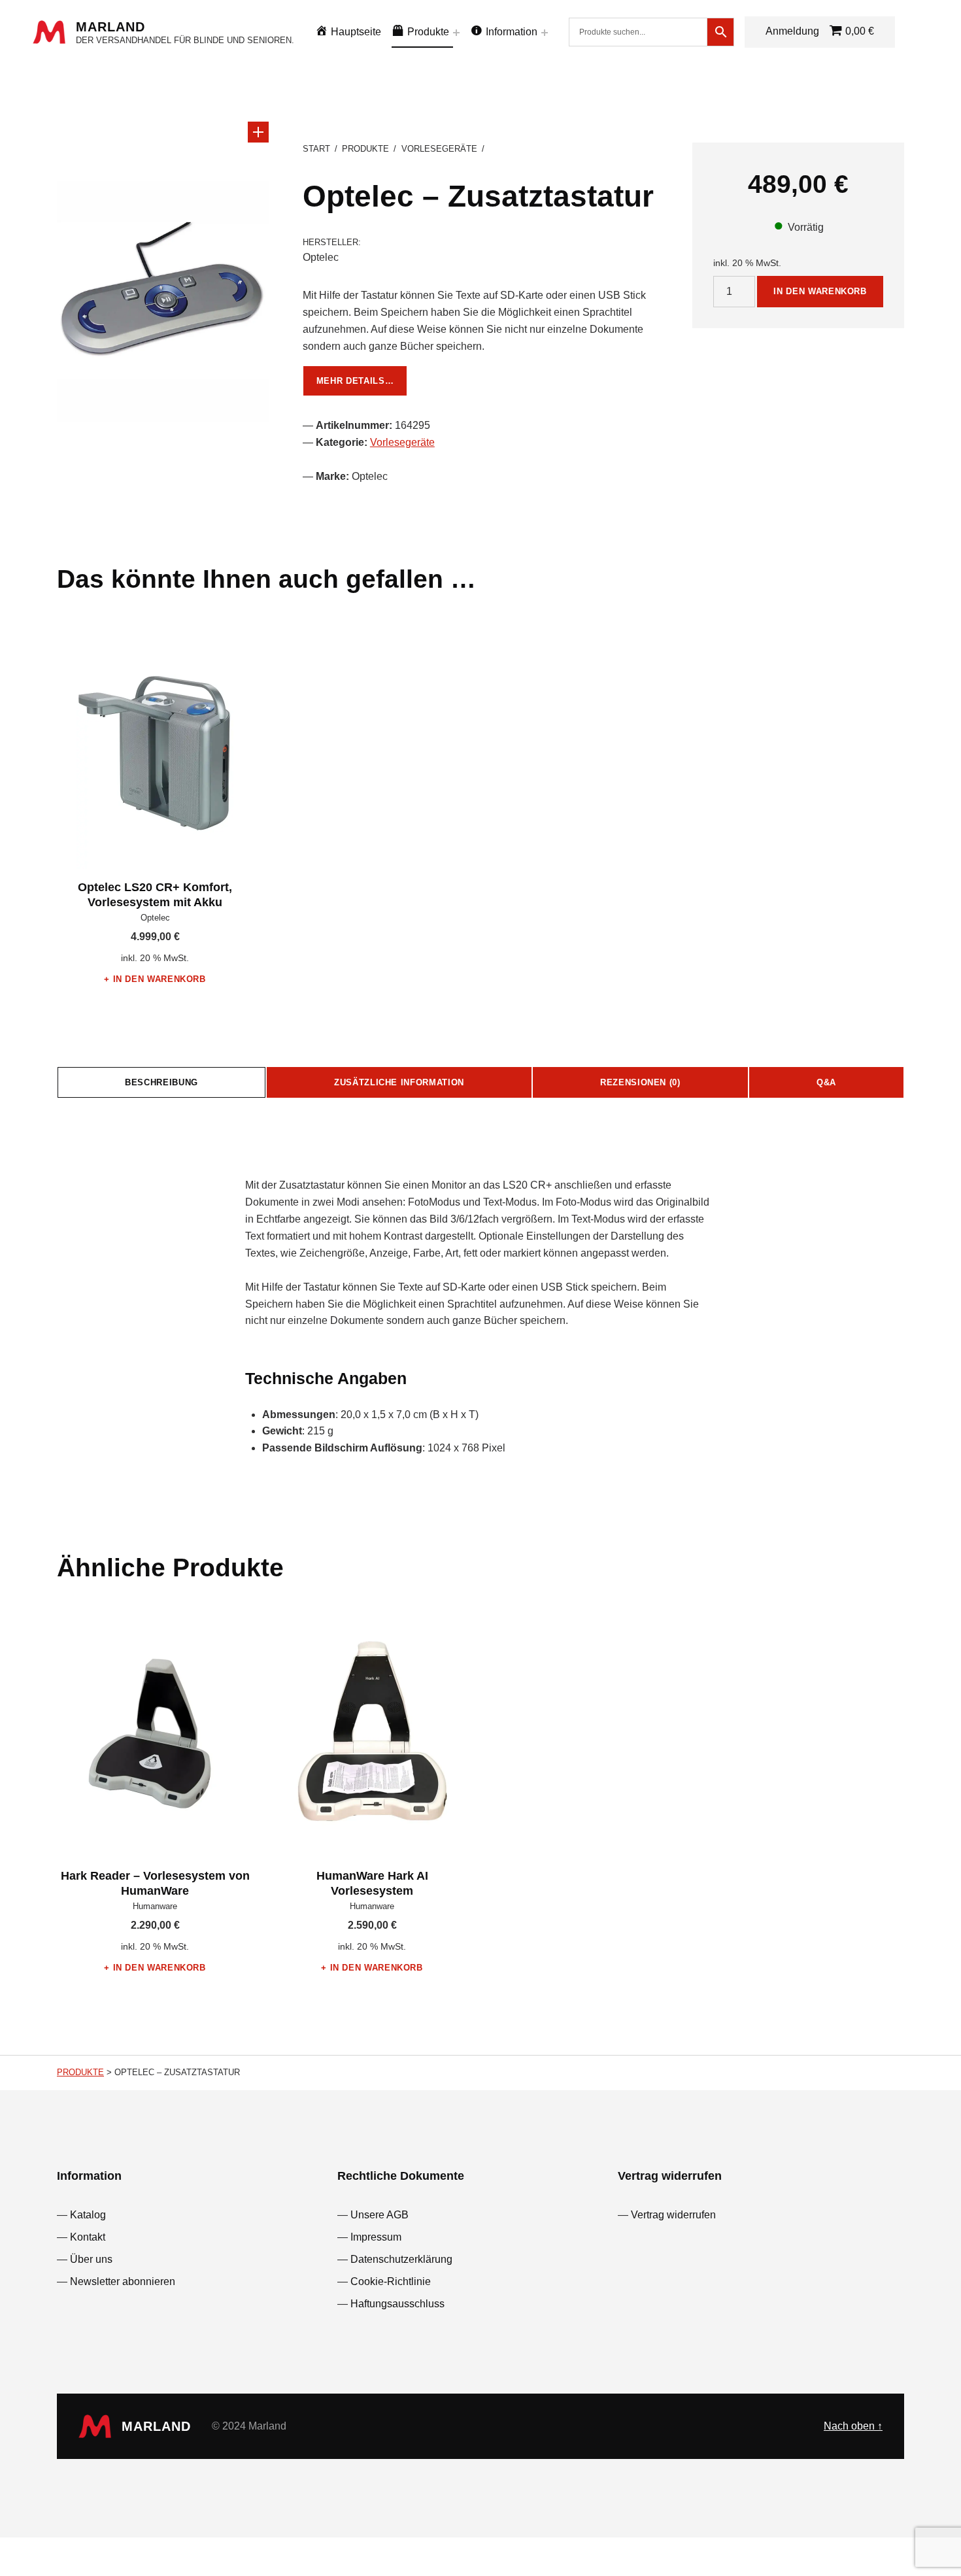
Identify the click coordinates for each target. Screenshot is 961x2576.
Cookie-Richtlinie (391, 2281)
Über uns (91, 2259)
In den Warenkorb (820, 291)
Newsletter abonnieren (123, 2281)
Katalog (88, 2215)
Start (316, 149)
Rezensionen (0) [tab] (640, 1082)
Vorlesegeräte (439, 149)
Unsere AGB (379, 2215)
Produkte (365, 149)
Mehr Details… (355, 381)
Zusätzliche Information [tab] (399, 1082)
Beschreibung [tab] (161, 1082)
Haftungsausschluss (397, 2304)
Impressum (376, 2237)
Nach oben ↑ (853, 2426)
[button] (258, 132)
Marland (110, 27)
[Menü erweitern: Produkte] (456, 33)
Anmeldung (792, 31)
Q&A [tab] (826, 1082)
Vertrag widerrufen (673, 2215)
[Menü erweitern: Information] (545, 33)
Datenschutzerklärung (401, 2259)
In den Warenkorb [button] (160, 979)
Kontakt (88, 2237)
